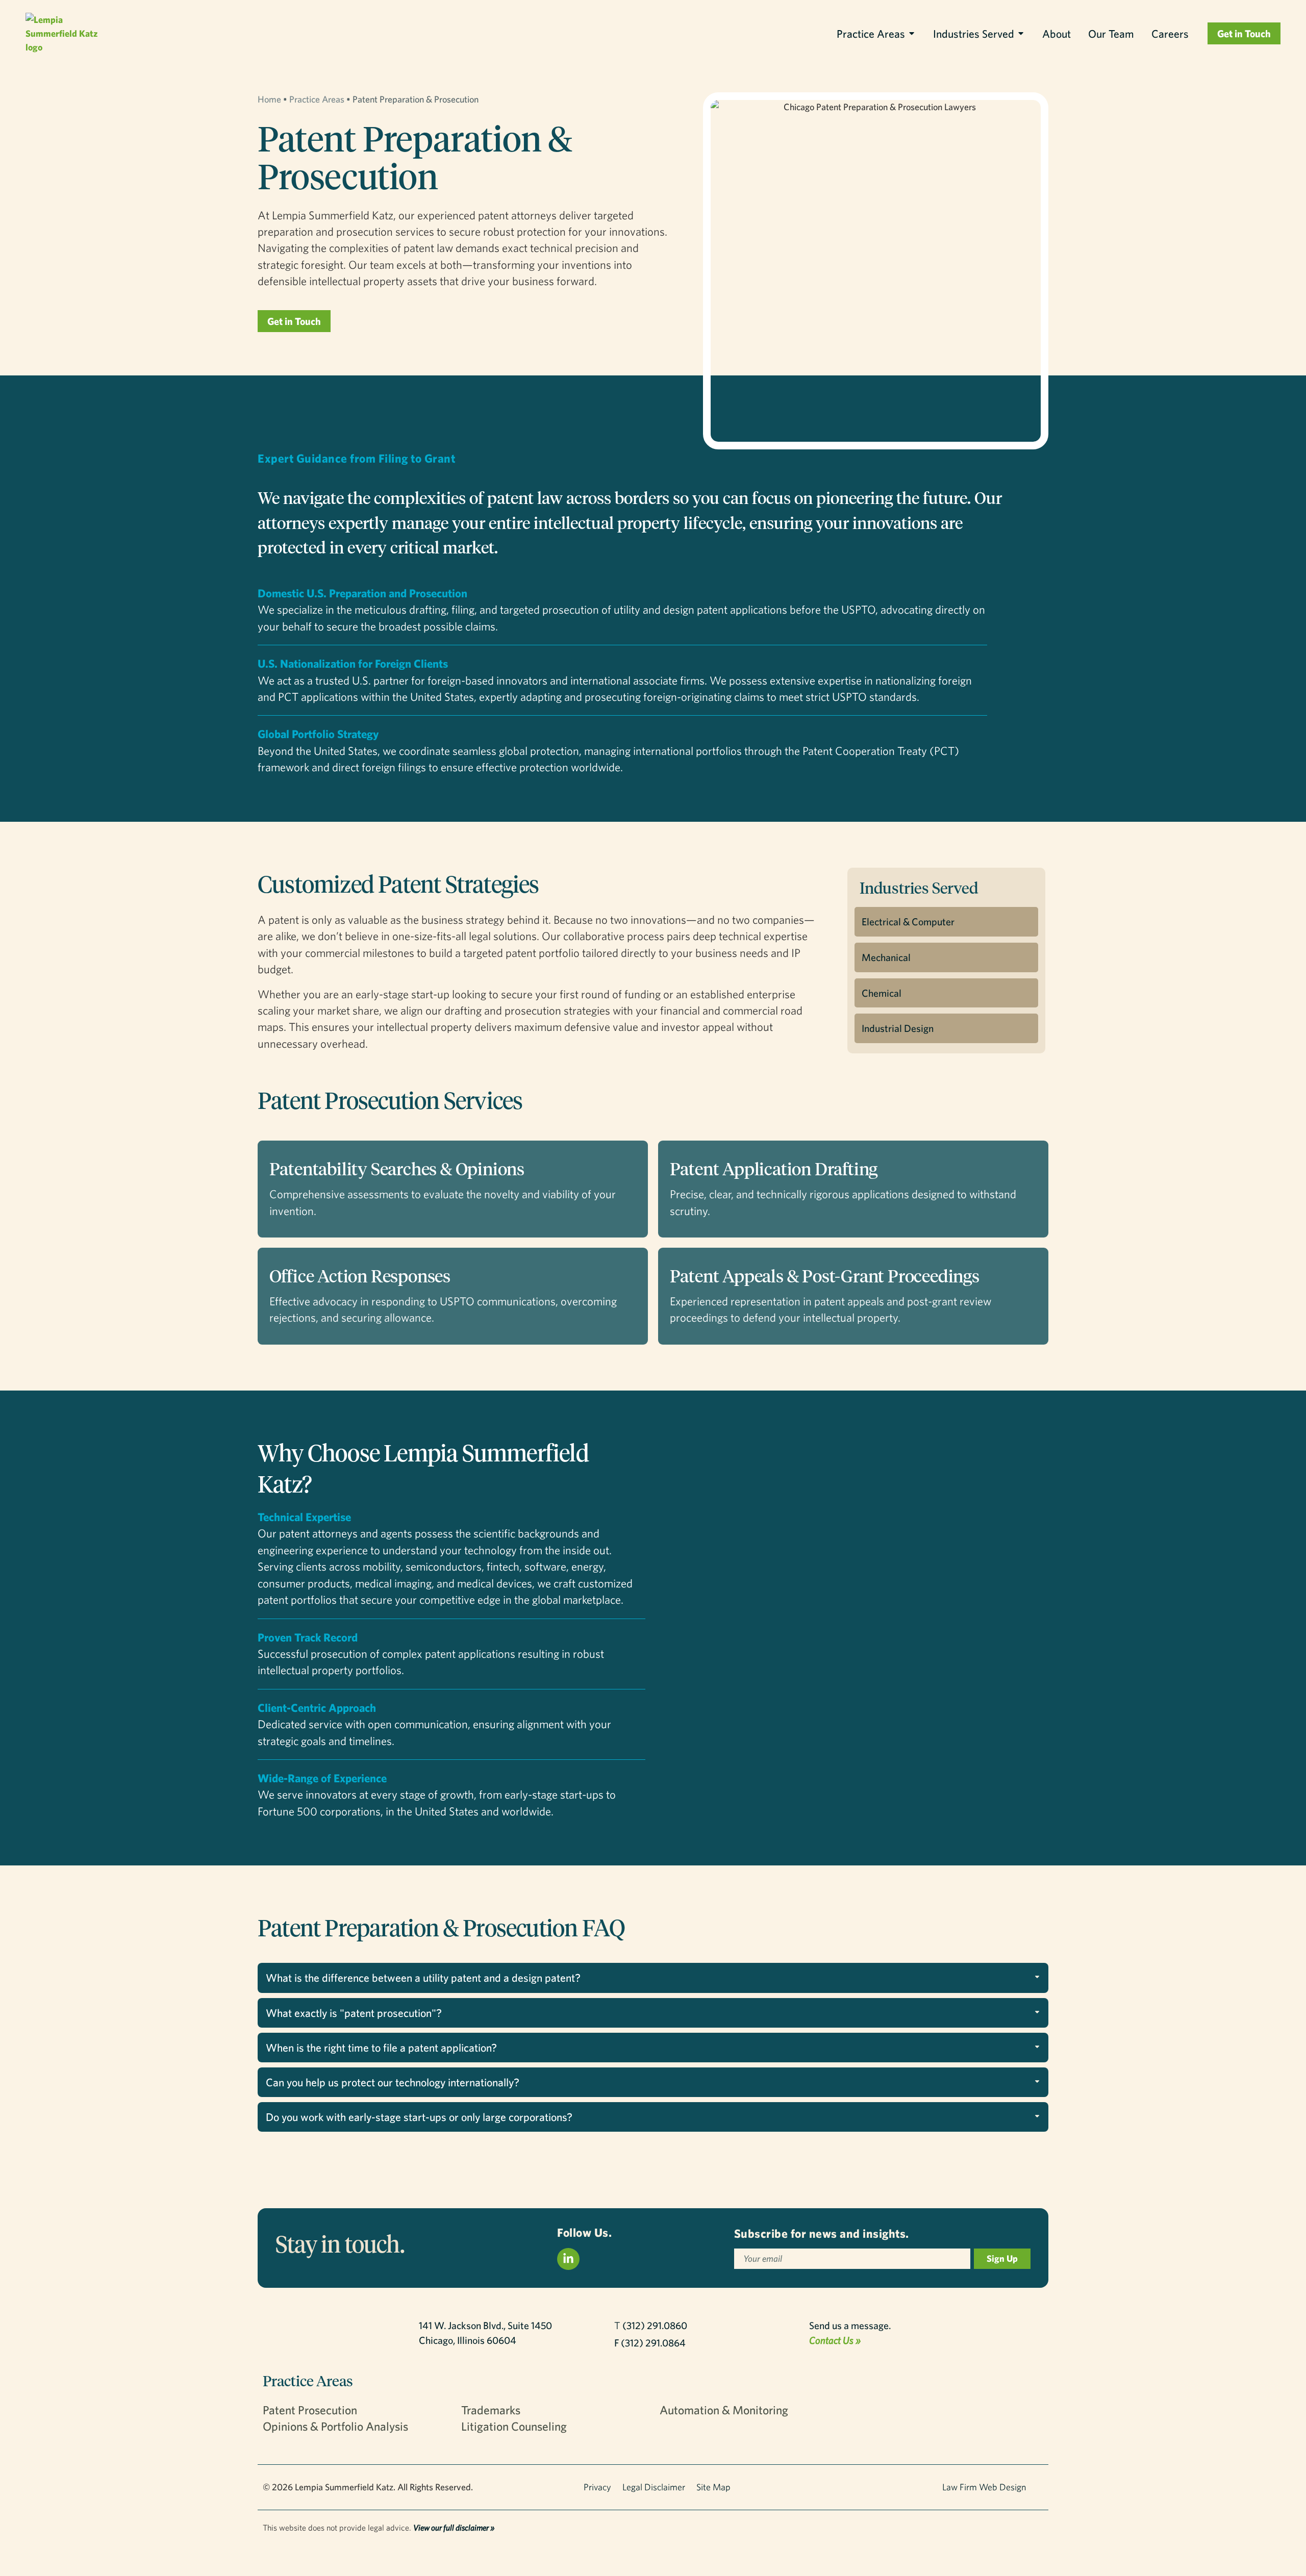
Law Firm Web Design (984, 2487)
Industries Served (974, 33)
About (1057, 33)
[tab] (653, 1978)
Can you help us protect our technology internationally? (393, 2082)
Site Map (713, 2487)
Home (269, 99)
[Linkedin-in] (568, 2259)
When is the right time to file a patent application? (381, 2047)
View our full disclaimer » (454, 2528)
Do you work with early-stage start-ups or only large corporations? (419, 2117)
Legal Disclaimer (654, 2487)
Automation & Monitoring (724, 2410)
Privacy (597, 2487)
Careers (1170, 33)
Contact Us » (835, 2340)
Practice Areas (871, 33)
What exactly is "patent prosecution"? (354, 2013)
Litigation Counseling (514, 2426)
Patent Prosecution (310, 2410)
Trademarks (491, 2410)
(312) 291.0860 (655, 2325)
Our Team (1111, 33)
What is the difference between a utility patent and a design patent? (423, 1977)
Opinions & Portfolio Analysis (335, 2426)
